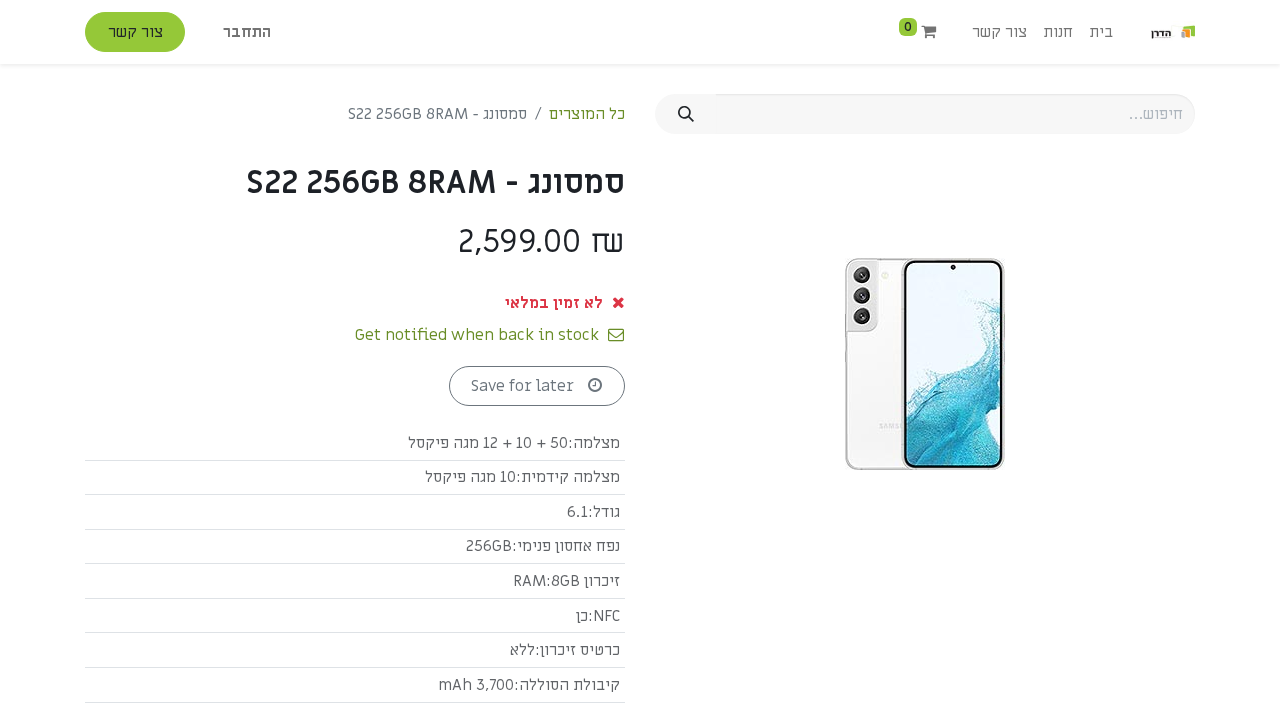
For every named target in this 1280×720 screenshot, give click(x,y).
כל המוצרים (587, 114)
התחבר (247, 32)
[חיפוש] (685, 114)
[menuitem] (1101, 32)
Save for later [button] (524, 386)
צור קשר (135, 32)
